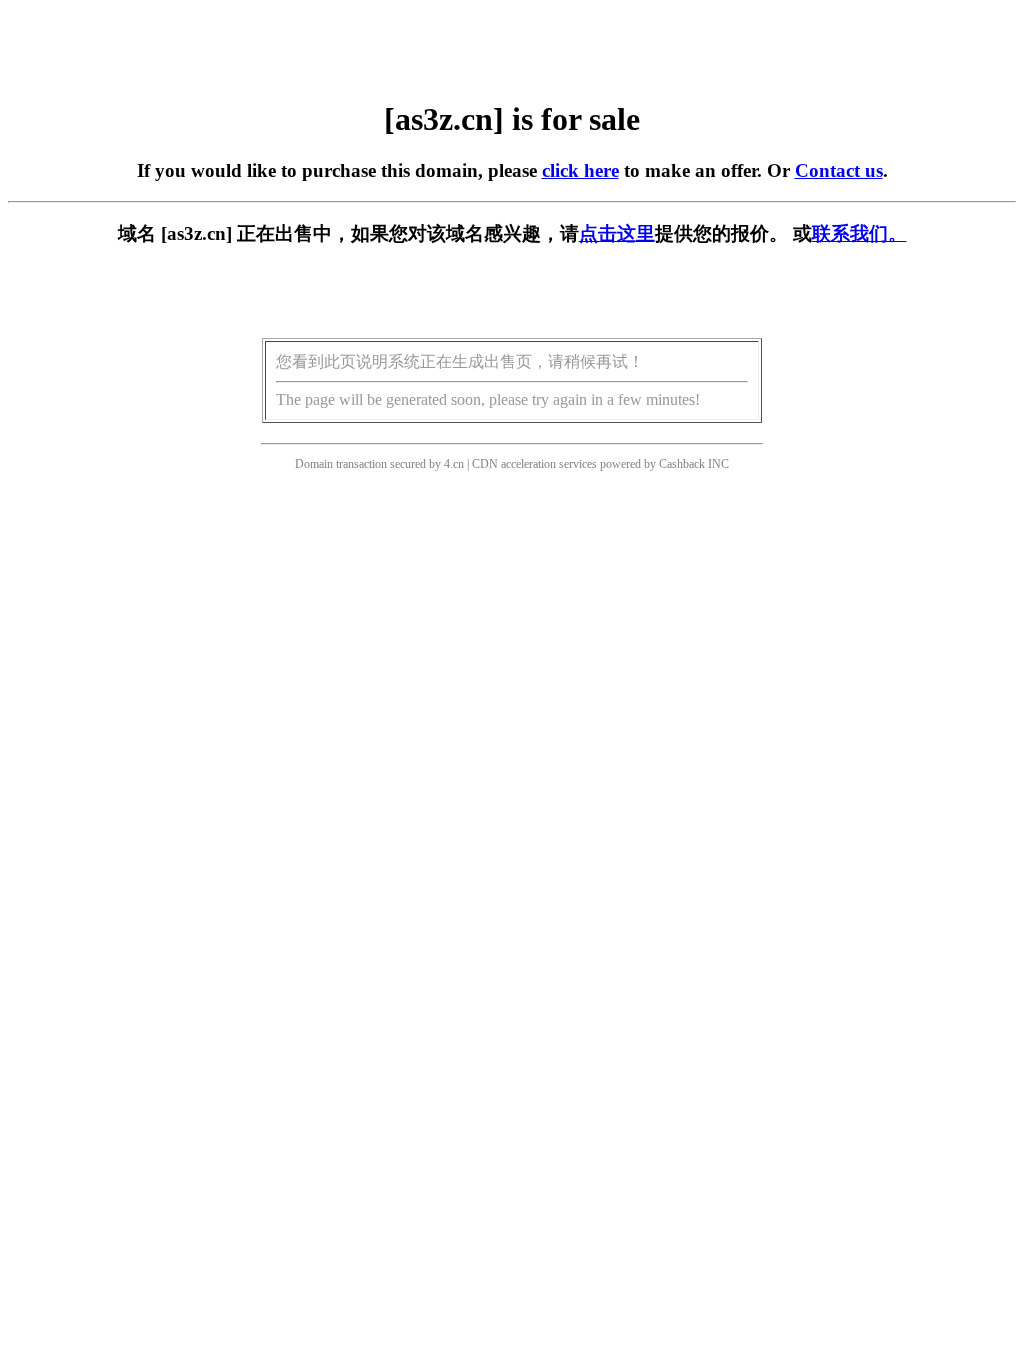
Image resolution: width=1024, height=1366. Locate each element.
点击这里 (617, 233)
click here (580, 170)
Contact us (839, 170)
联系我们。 (859, 233)
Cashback (682, 464)
